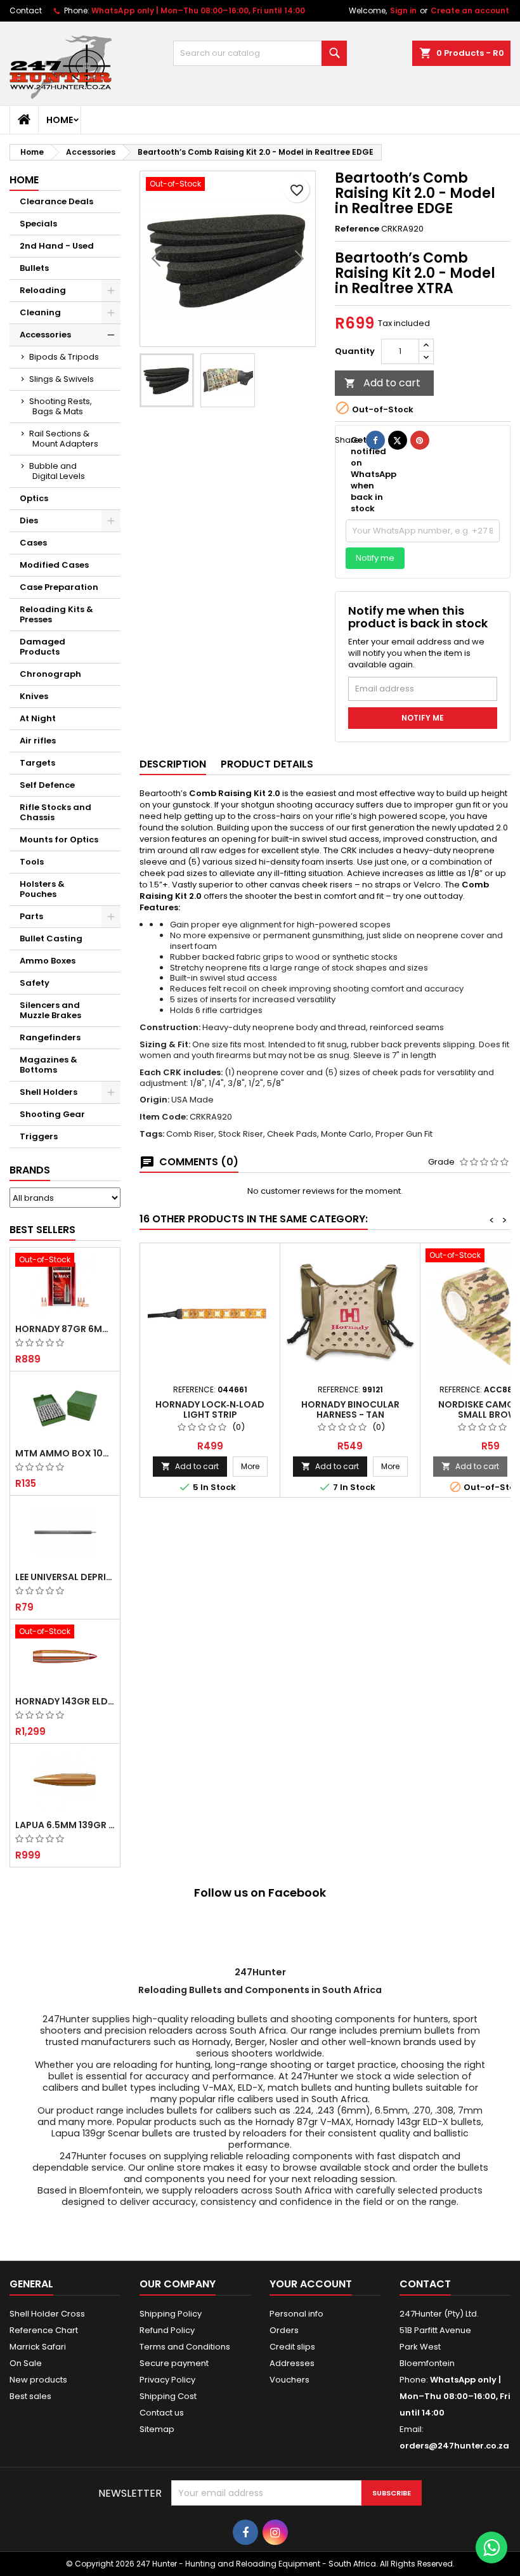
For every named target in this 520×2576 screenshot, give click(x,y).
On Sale (26, 2363)
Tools (32, 862)
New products (38, 2380)
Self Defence (47, 785)
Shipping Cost (168, 2396)
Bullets (34, 268)
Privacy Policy (167, 2380)
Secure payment (174, 2363)
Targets (37, 763)
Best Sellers (42, 1230)
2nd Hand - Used (57, 246)
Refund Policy (167, 2330)
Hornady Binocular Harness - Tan (350, 1409)
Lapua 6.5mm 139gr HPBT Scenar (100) (65, 1825)
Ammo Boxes (48, 961)
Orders (284, 2330)
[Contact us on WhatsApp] (491, 2547)
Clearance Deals (56, 201)
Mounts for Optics (59, 840)
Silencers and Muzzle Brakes (50, 1010)
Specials (38, 224)
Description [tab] (173, 764)
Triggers (39, 1136)
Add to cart (382, 383)
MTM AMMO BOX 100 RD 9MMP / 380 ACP (65, 1453)
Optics (34, 498)
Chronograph (50, 674)
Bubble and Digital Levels (57, 471)
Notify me (375, 558)
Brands (30, 1170)
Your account (311, 2284)
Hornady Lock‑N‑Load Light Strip (210, 1409)
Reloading (43, 290)
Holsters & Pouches (42, 889)
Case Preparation (59, 587)
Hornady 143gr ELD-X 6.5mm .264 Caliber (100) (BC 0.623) (65, 1701)
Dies (29, 520)
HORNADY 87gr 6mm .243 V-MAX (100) (65, 1329)
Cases (33, 543)
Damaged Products (42, 647)
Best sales (30, 2396)
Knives (34, 696)
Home (60, 120)
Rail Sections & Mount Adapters (64, 439)
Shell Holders (49, 1092)
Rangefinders (50, 1037)
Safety (35, 983)
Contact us (162, 2413)
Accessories (45, 335)
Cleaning (40, 312)
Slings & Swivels (62, 379)
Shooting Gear (52, 1114)
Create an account (470, 10)
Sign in (403, 10)
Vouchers (289, 2380)
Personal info (296, 2314)
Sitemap (157, 2429)
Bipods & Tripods (64, 357)
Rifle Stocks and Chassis (55, 812)
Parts (31, 916)
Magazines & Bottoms (49, 1065)
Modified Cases (54, 565)
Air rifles (38, 741)
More (254, 1466)
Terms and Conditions (185, 2347)
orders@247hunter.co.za (454, 2446)
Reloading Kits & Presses (56, 614)
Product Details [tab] (267, 764)
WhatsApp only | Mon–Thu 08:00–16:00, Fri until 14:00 (198, 10)
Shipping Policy (171, 2314)
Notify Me (423, 718)
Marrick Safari (38, 2347)
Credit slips (292, 2347)
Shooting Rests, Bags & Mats (61, 406)
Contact (26, 10)
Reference (357, 229)
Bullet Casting (51, 938)
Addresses (292, 2363)
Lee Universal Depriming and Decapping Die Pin (65, 1577)
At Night (38, 718)
